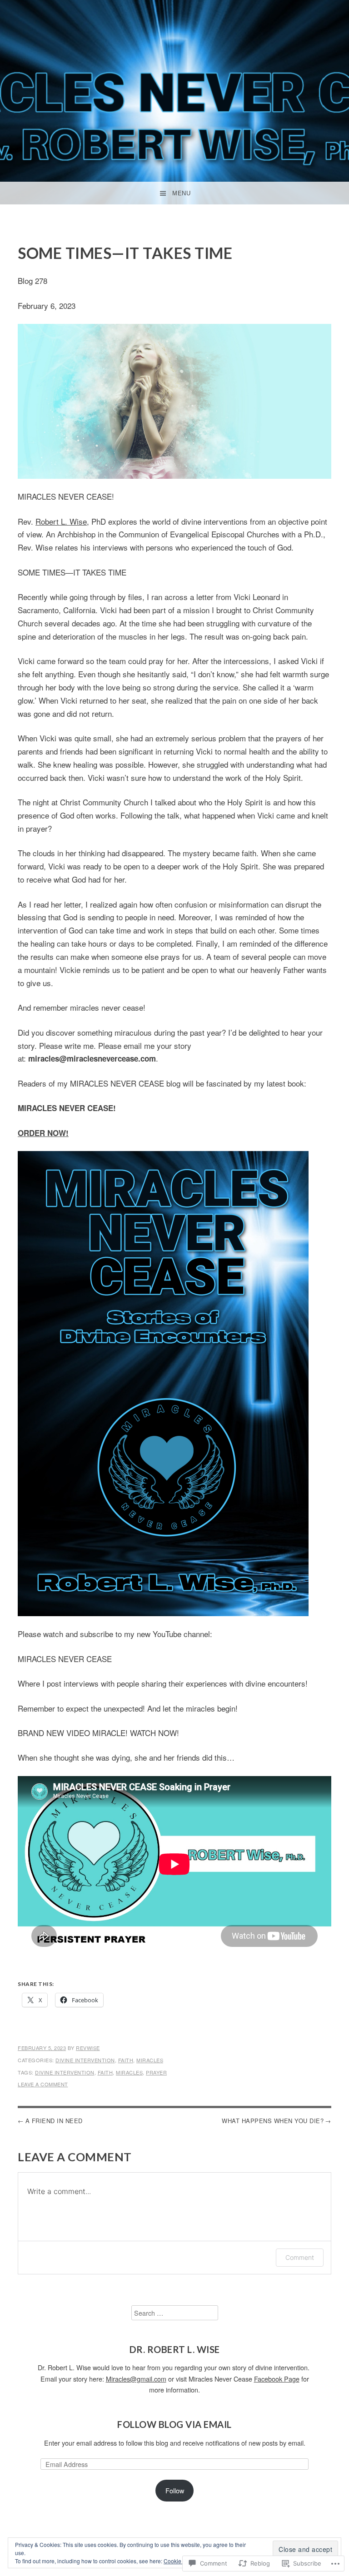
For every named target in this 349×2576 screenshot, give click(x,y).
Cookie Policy (181, 2561)
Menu (181, 193)
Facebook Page (277, 2379)
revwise (88, 2048)
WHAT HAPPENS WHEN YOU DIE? (273, 2121)
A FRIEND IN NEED (54, 2121)
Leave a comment (43, 2084)
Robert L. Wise (61, 521)
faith (126, 2060)
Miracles (150, 2060)
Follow (175, 2490)
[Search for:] (175, 2313)
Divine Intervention (85, 2060)
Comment (300, 2257)
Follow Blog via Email (174, 2424)
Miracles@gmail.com (136, 2379)
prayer (156, 2072)
